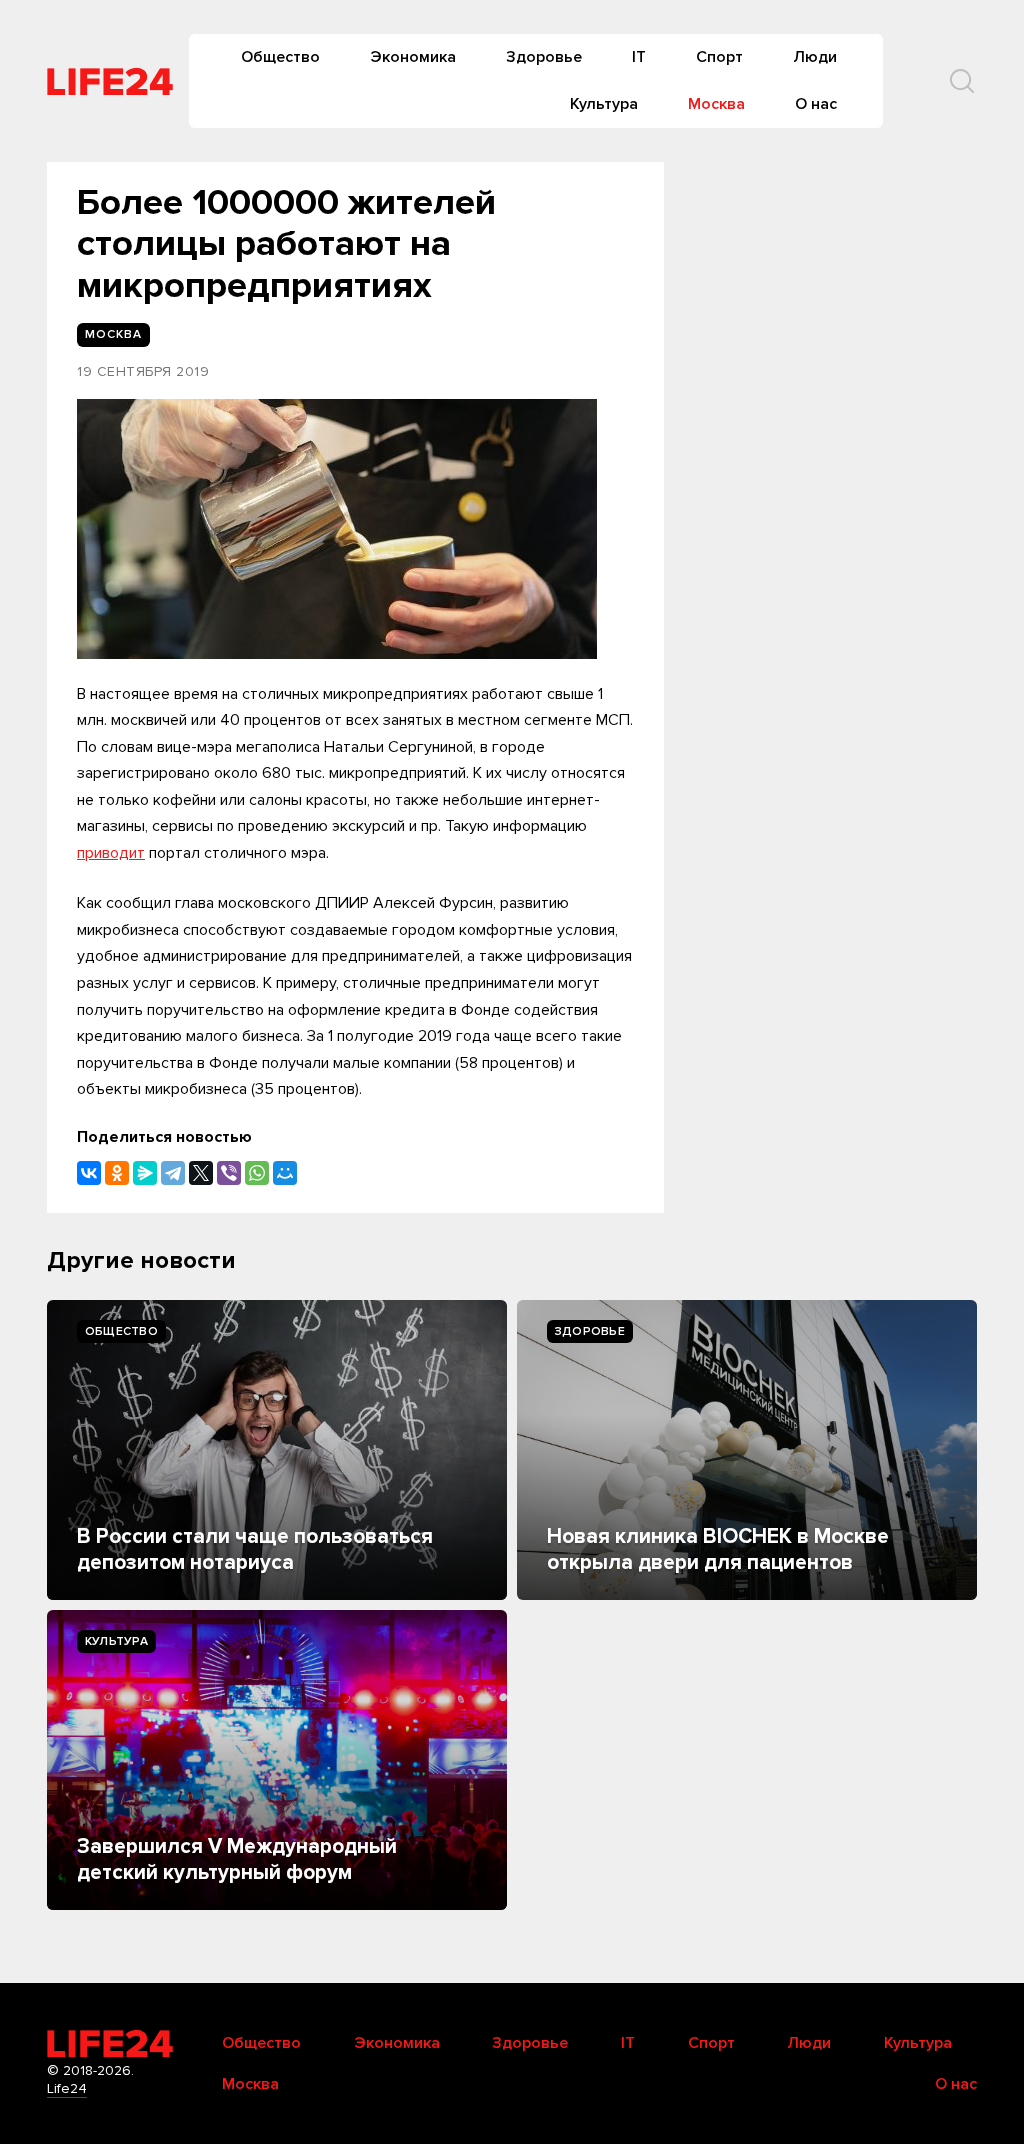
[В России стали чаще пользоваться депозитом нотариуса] (277, 1450)
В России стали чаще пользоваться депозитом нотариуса (255, 1549)
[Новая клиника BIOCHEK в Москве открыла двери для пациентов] (747, 1450)
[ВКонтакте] (89, 1173)
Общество (280, 57)
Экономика (413, 57)
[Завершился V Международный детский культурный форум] (277, 1760)
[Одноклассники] (117, 1173)
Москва (716, 104)
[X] (201, 1173)
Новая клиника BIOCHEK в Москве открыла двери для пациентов (718, 1549)
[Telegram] (173, 1173)
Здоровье (544, 57)
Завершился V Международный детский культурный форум (237, 1859)
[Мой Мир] (285, 1173)
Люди (815, 57)
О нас (816, 104)
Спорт (719, 57)
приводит (111, 853)
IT (639, 57)
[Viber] (229, 1173)
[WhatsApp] (257, 1173)
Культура (604, 104)
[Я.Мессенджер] (145, 1173)
